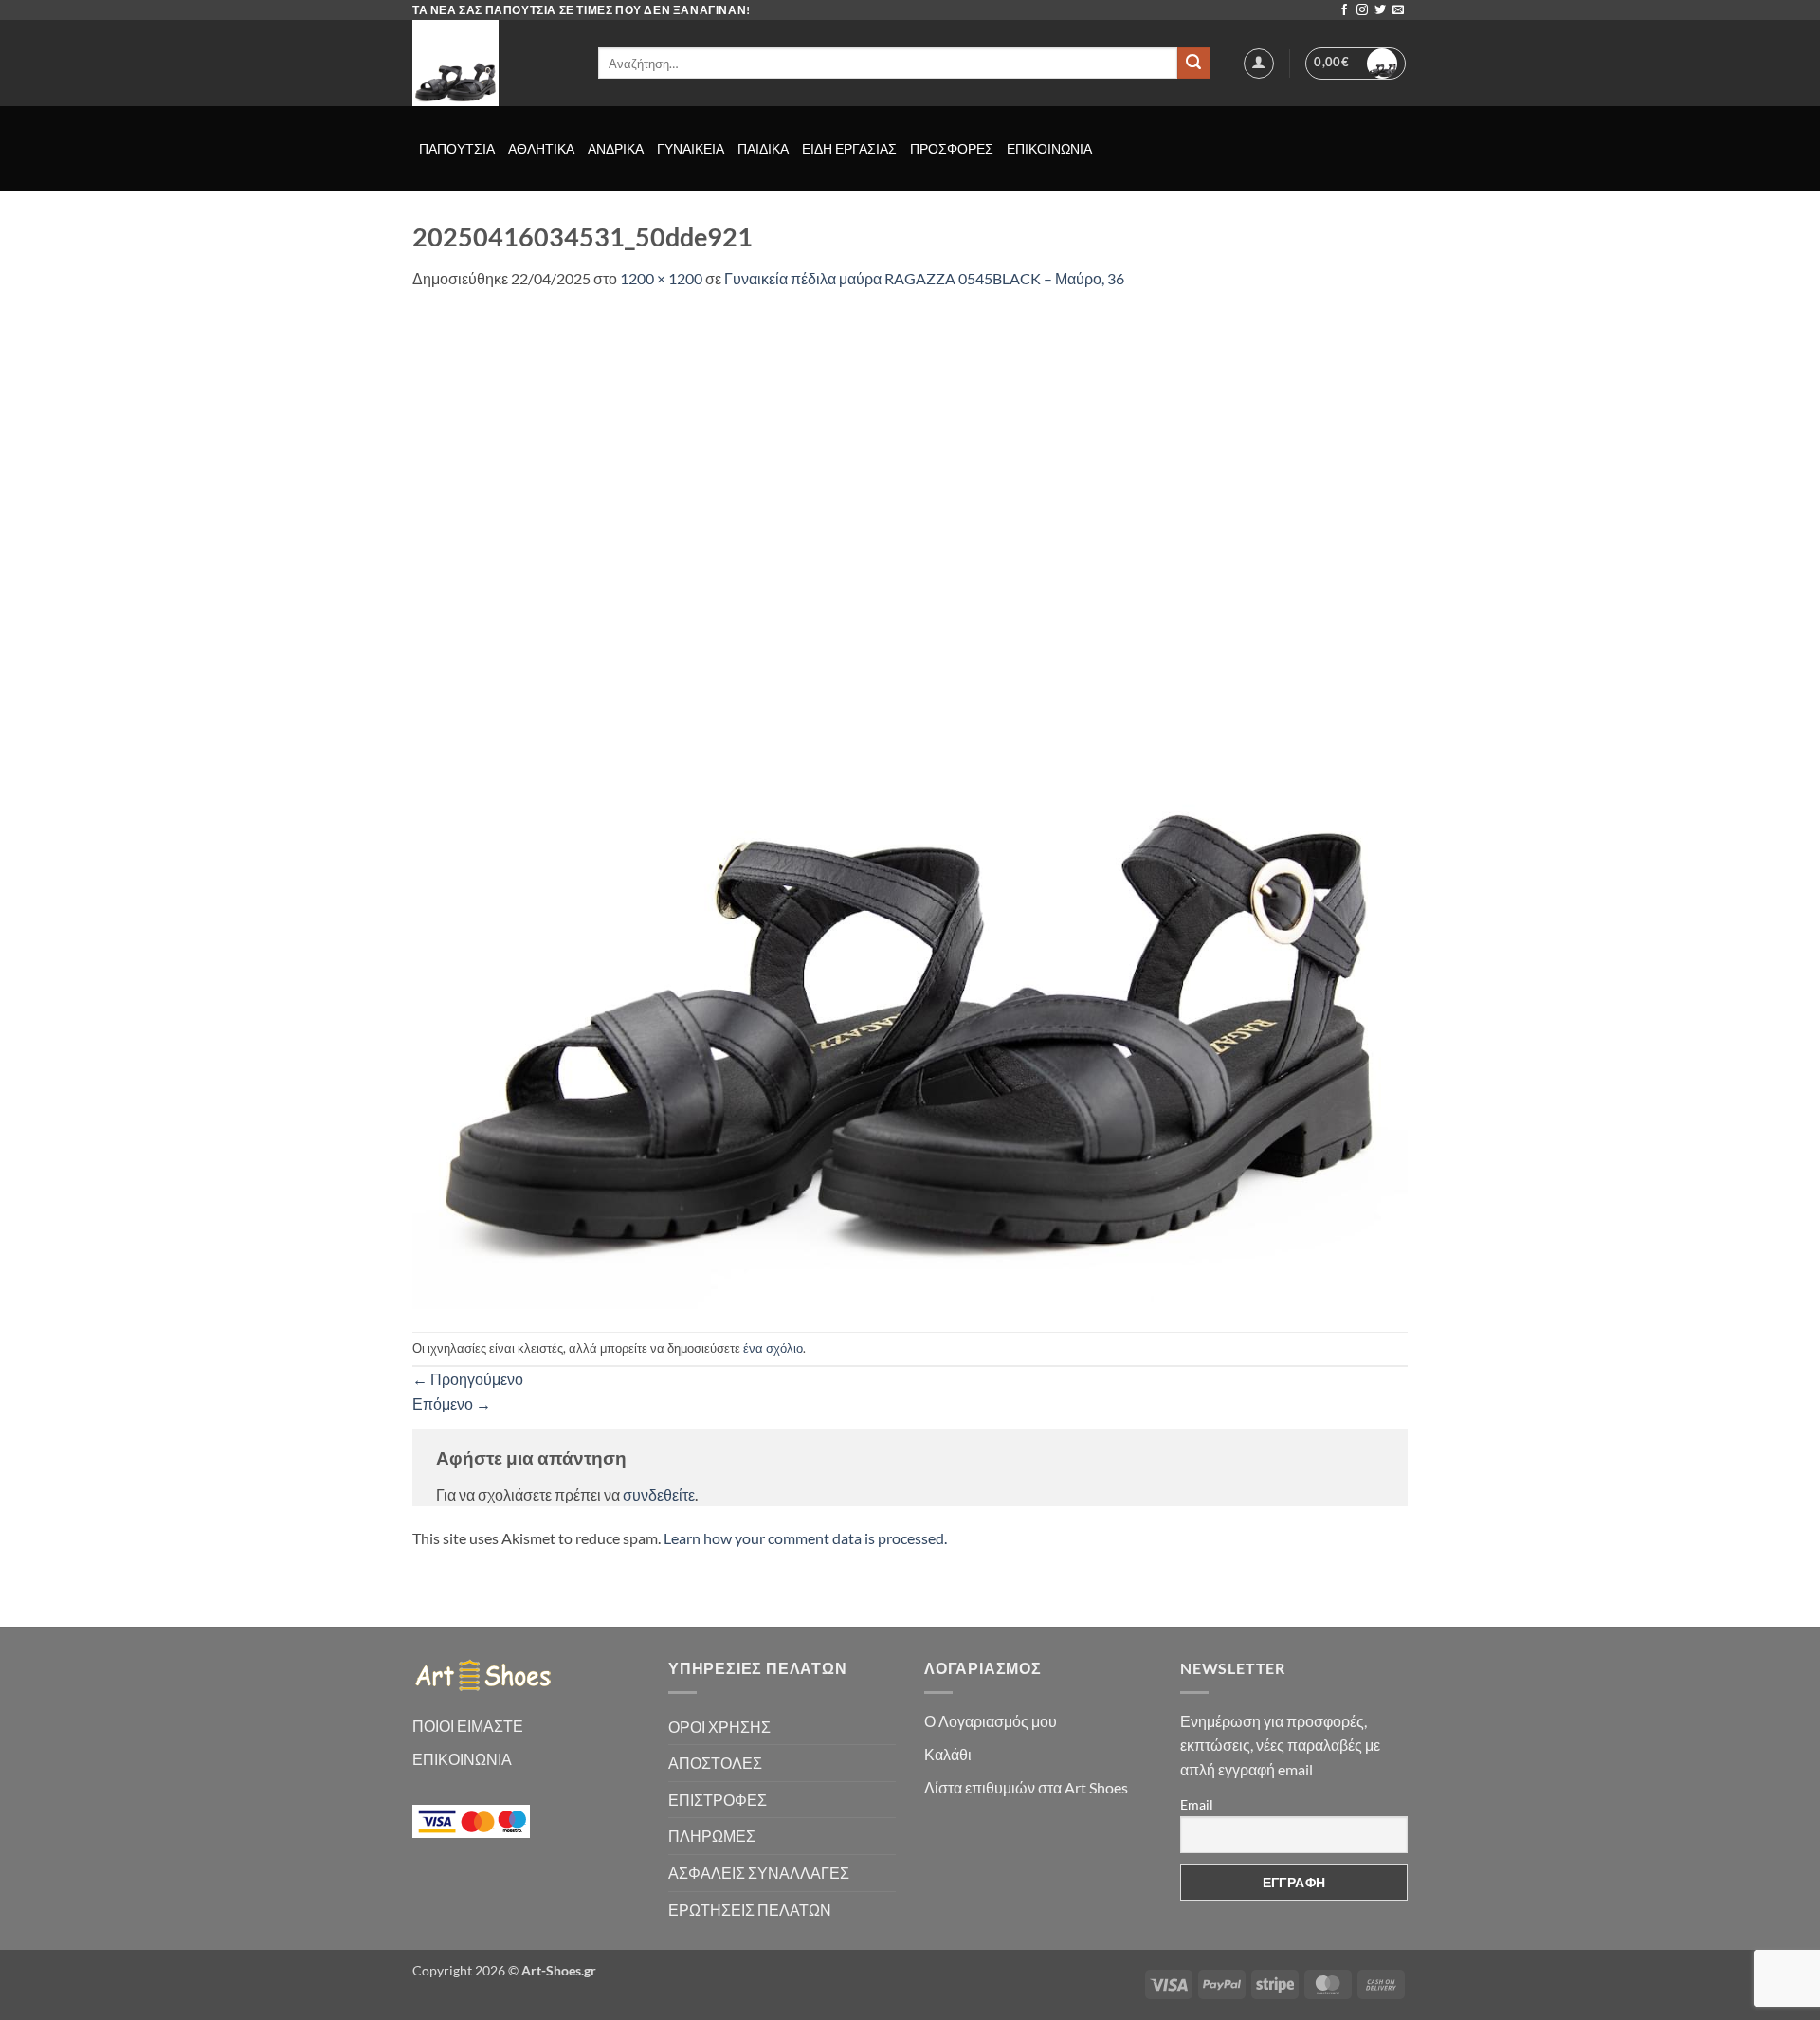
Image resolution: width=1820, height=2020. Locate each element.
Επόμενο (452, 1403)
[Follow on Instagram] (1362, 10)
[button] (1259, 64)
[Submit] (1193, 64)
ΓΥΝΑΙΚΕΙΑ (691, 148)
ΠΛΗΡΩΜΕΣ (712, 1836)
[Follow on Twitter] (1380, 10)
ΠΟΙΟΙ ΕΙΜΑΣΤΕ (468, 1726)
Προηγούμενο (468, 1379)
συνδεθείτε (659, 1494)
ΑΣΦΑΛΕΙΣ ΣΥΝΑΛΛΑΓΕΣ (759, 1873)
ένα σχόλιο (773, 1348)
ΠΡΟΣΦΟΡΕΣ (952, 148)
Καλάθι (948, 1754)
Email (1197, 1804)
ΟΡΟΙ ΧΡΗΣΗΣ (719, 1727)
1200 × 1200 (661, 278)
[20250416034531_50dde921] (910, 809)
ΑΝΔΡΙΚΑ (616, 148)
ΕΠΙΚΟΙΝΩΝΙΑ (1049, 148)
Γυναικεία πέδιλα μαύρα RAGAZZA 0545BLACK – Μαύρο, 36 (924, 278)
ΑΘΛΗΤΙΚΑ (541, 148)
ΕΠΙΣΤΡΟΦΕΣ (718, 1800)
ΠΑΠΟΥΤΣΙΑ (457, 148)
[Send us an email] (1398, 10)
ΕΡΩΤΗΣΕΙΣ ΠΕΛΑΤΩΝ (750, 1910)
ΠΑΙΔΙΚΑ (763, 148)
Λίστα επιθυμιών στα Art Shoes (1026, 1787)
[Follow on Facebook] (1344, 10)
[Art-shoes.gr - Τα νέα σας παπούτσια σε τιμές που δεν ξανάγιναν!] (491, 63)
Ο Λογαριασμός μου (991, 1721)
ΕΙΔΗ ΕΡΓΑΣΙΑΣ (849, 148)
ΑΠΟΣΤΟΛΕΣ (715, 1763)
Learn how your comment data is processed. (805, 1538)
